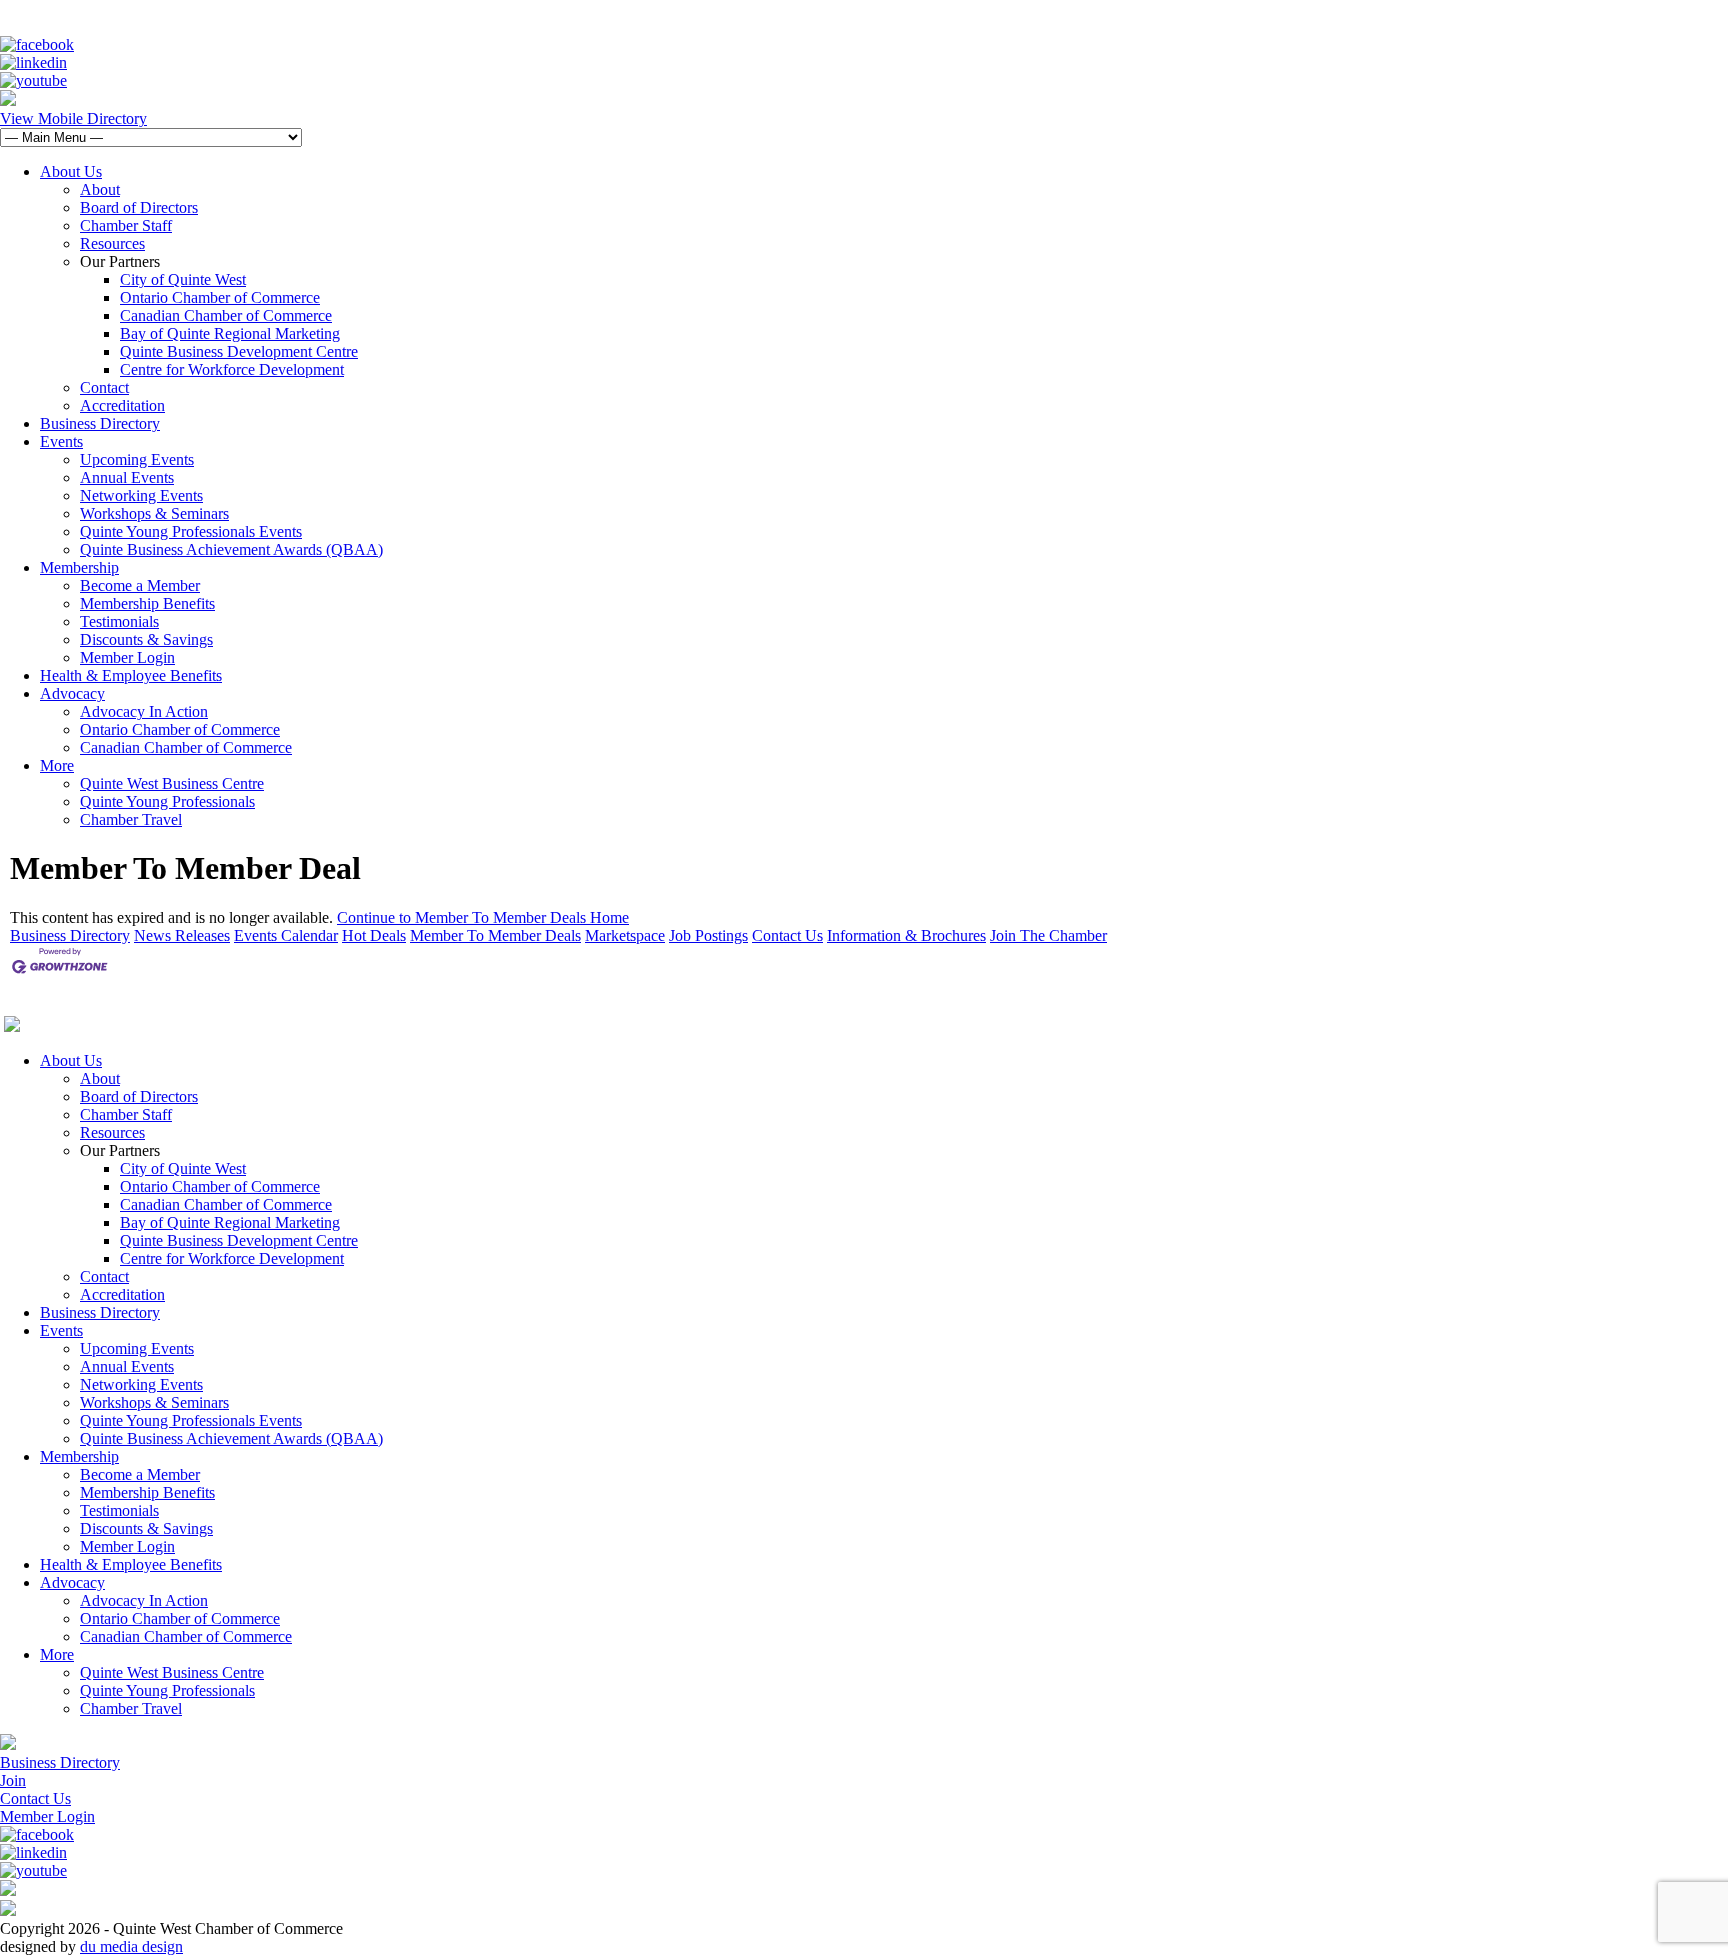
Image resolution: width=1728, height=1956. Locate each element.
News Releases (182, 935)
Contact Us (787, 935)
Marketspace (625, 935)
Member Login (127, 657)
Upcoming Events (137, 459)
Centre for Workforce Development (232, 369)
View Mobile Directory (73, 118)
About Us (71, 171)
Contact (104, 387)
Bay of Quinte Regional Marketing (230, 333)
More (57, 765)
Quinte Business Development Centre (239, 351)
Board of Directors (139, 207)
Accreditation (122, 405)
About (100, 189)
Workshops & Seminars (154, 513)
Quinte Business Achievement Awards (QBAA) (231, 549)
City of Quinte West (183, 279)
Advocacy (72, 693)
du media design (131, 1946)
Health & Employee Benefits (131, 675)
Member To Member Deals (495, 935)
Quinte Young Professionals (167, 801)
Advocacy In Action (144, 711)
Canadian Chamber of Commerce (226, 315)
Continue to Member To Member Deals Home (483, 917)
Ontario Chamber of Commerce (220, 297)
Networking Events (141, 495)
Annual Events (127, 477)
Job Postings (708, 935)
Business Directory (100, 423)
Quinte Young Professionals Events (191, 531)
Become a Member (140, 585)
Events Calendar (286, 935)
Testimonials (119, 621)
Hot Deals (374, 935)
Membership (79, 567)
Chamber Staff (126, 225)
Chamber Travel (131, 819)
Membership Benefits (147, 603)
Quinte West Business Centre (172, 783)
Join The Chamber (1048, 935)
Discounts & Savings (146, 639)
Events (61, 441)
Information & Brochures (906, 935)
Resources (112, 243)
